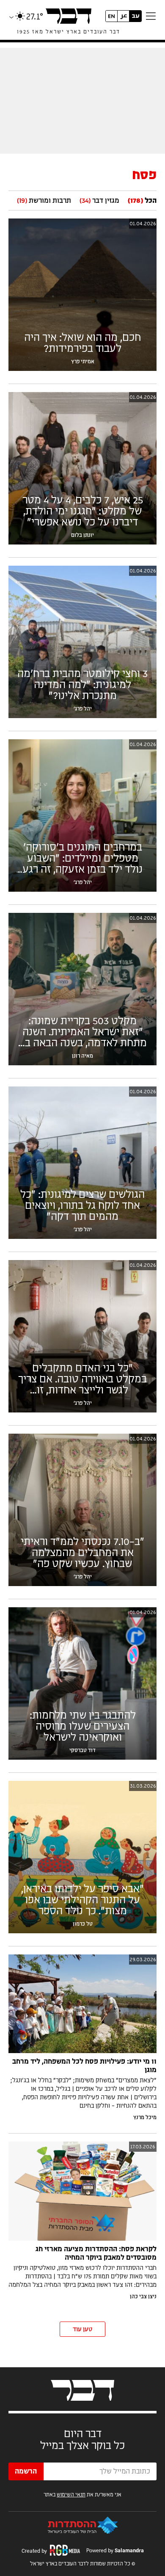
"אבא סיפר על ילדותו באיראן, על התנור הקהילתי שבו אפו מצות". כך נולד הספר (82, 1900)
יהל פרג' (83, 709)
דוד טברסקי (82, 1750)
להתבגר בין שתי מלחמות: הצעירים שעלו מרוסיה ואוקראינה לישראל (83, 1727)
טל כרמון (83, 1924)
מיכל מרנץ (145, 2117)
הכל (142, 201)
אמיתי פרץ (83, 362)
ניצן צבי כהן (143, 2297)
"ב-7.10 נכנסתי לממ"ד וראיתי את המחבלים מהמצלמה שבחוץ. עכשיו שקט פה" (82, 1553)
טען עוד (82, 2330)
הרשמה (26, 2471)
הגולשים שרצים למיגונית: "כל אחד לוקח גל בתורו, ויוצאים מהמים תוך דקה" (82, 1206)
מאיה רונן (82, 1056)
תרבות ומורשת (44, 201)
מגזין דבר (99, 201)
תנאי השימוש (71, 2495)
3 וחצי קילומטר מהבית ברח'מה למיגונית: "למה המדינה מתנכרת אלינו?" (82, 685)
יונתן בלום (82, 535)
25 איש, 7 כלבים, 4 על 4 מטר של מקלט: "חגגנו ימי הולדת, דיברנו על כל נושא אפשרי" (83, 511)
